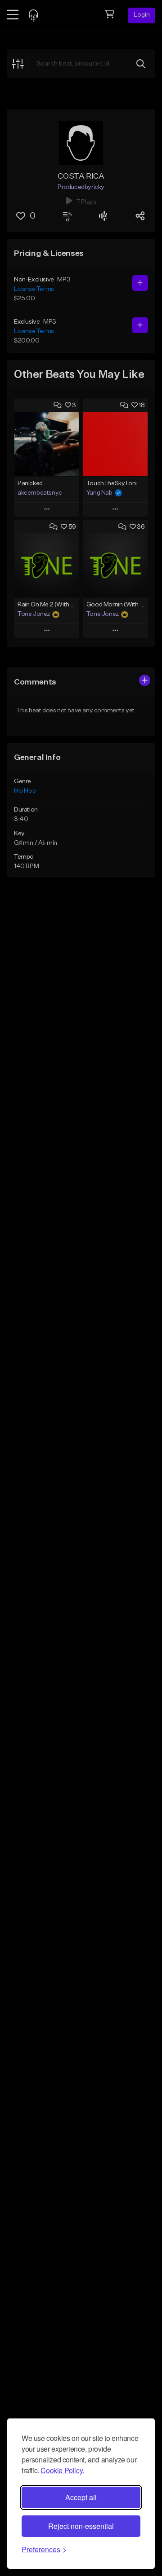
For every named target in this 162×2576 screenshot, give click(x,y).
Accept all (81, 2497)
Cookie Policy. (62, 2470)
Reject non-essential (81, 2526)
